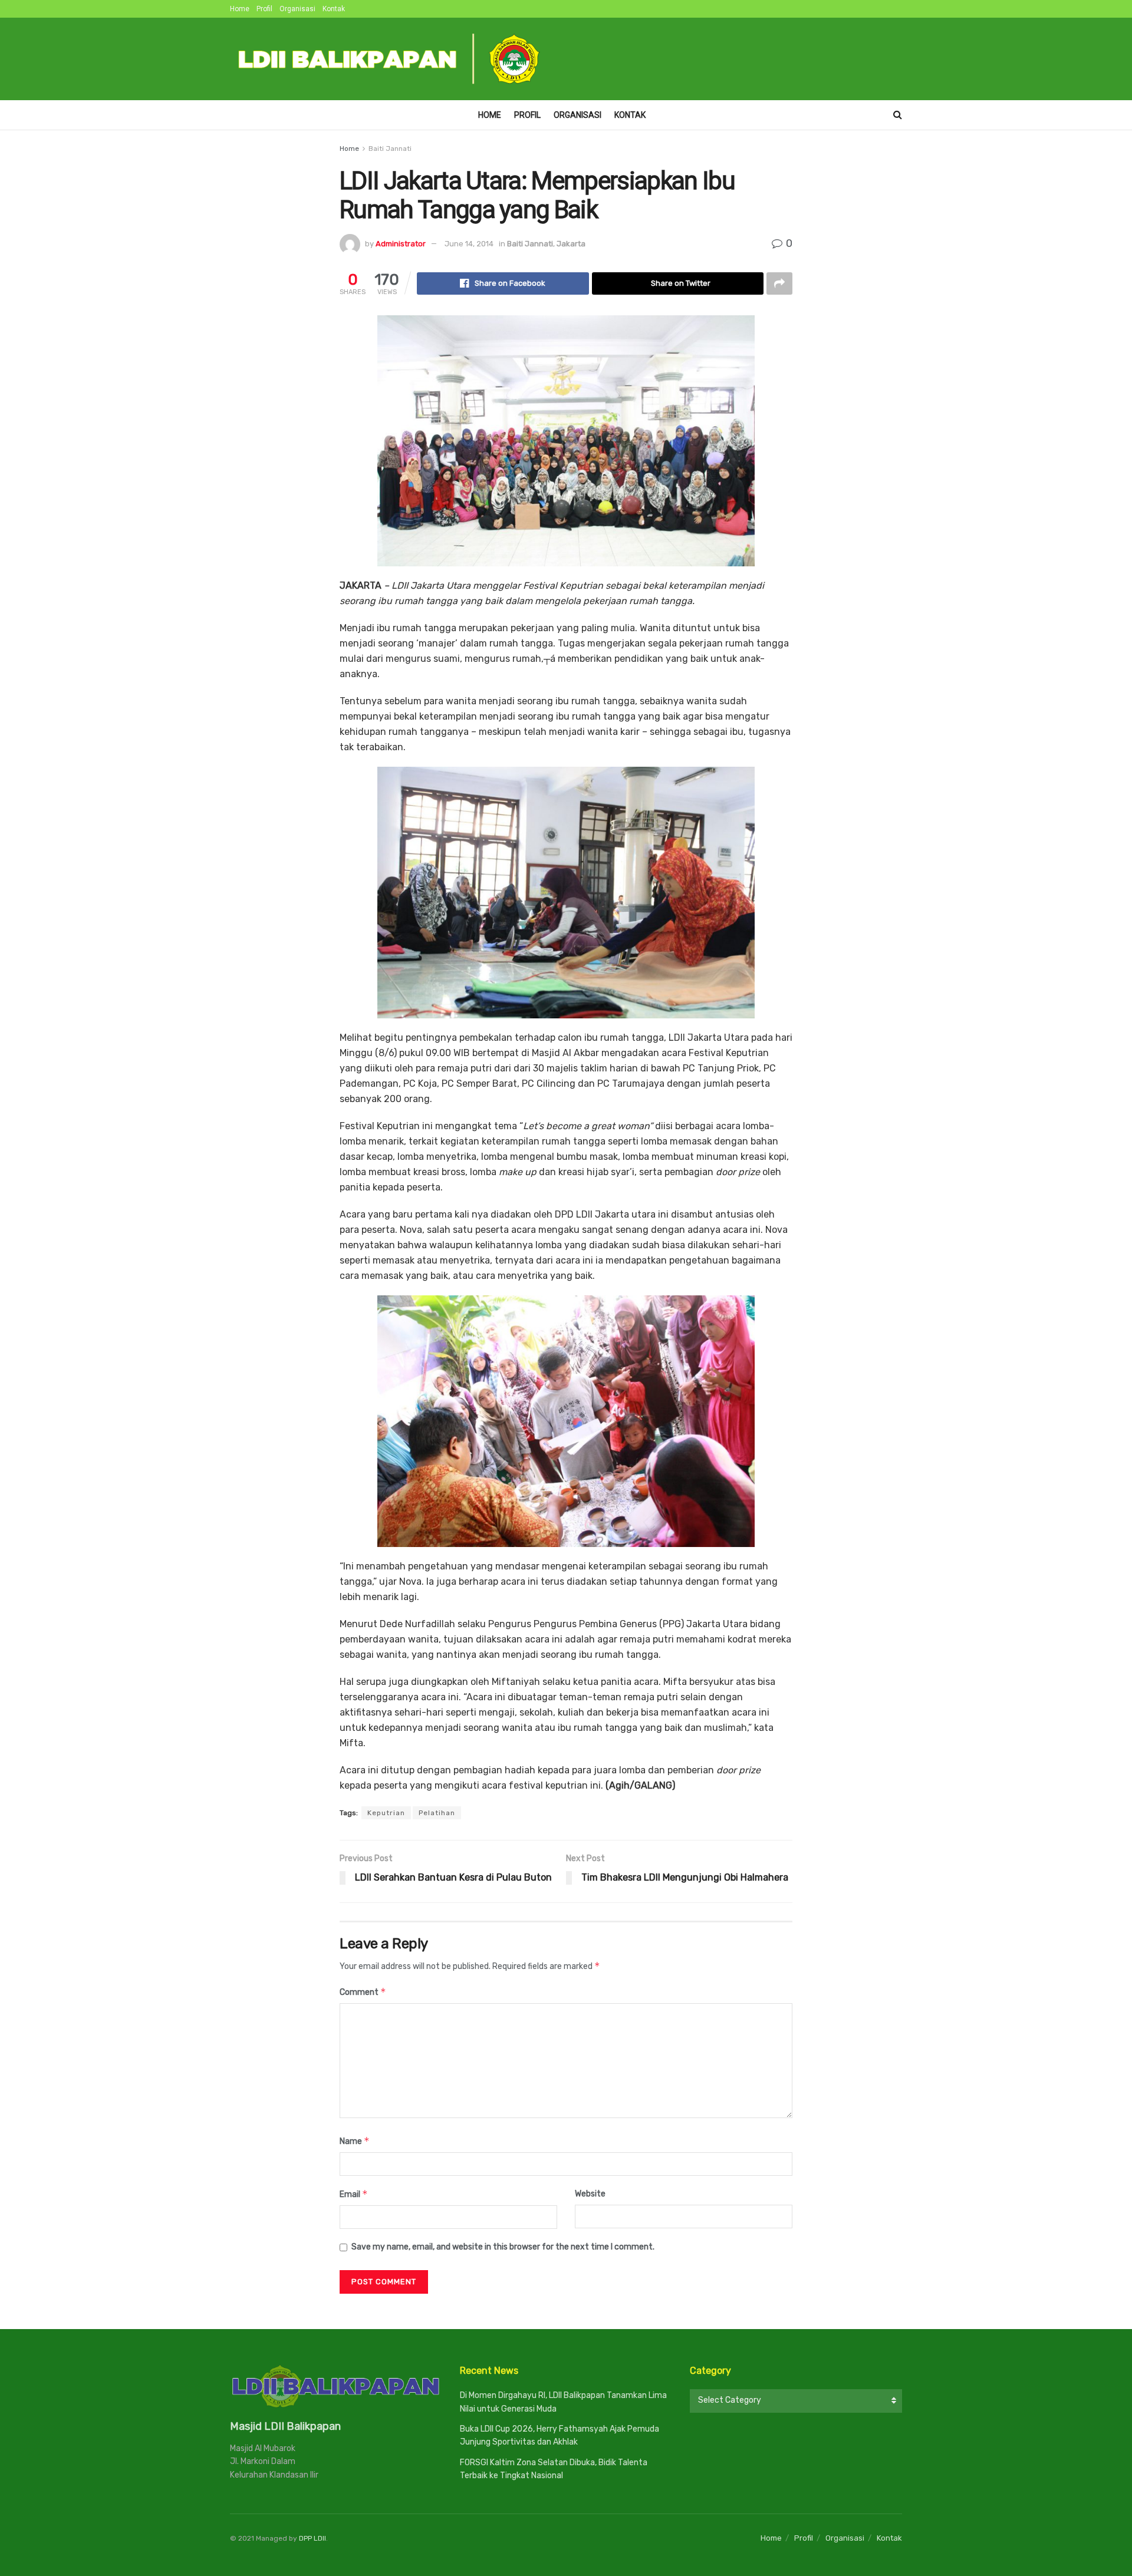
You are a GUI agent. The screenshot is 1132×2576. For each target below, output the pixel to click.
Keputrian (386, 1813)
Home (240, 9)
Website (590, 2194)
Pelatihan (437, 1813)
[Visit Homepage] (390, 59)
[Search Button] (898, 115)
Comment (363, 1992)
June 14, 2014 (469, 244)
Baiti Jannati (390, 149)
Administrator (401, 244)
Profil (264, 9)
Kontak (334, 9)
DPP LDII (312, 2538)
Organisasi (297, 9)
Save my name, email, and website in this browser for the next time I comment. (503, 2247)
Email (354, 2194)
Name (355, 2141)
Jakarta (571, 244)
